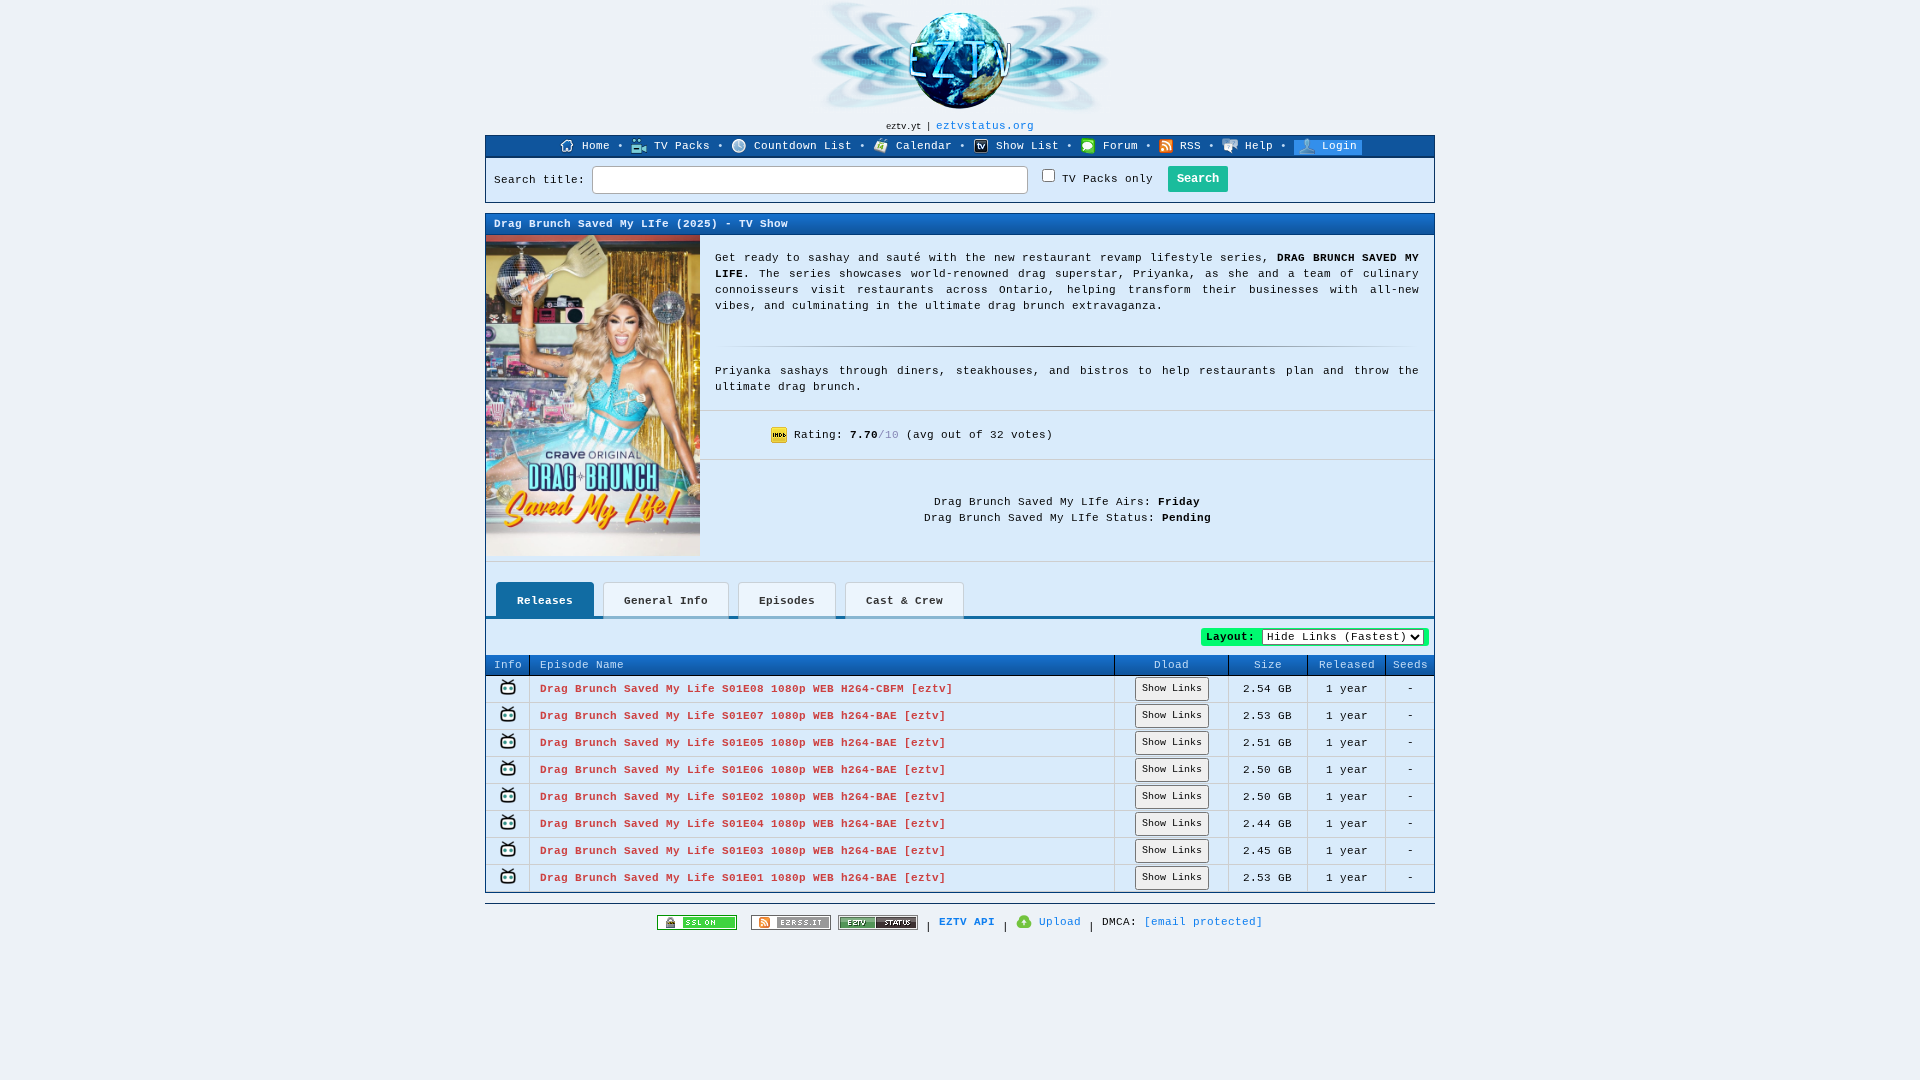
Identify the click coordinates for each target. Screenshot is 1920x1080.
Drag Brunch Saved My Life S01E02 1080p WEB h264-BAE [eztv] (743, 797)
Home (596, 146)
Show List (1027, 146)
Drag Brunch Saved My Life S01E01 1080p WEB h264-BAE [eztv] (743, 878)
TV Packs (682, 146)
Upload (1060, 922)
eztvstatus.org (985, 126)
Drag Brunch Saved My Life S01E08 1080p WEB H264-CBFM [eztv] (746, 689)
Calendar (924, 146)
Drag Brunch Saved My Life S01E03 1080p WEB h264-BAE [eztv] (743, 851)
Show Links (1172, 688)
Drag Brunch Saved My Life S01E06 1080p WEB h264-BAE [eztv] (743, 770)
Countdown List (803, 146)
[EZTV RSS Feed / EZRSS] (791, 927)
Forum (1120, 146)
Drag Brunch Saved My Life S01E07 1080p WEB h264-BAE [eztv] (743, 716)
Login (1339, 146)
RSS (1190, 146)
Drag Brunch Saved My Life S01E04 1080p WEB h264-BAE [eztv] (743, 824)
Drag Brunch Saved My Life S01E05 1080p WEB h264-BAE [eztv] (743, 743)
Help (1259, 146)
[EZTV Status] (878, 927)
